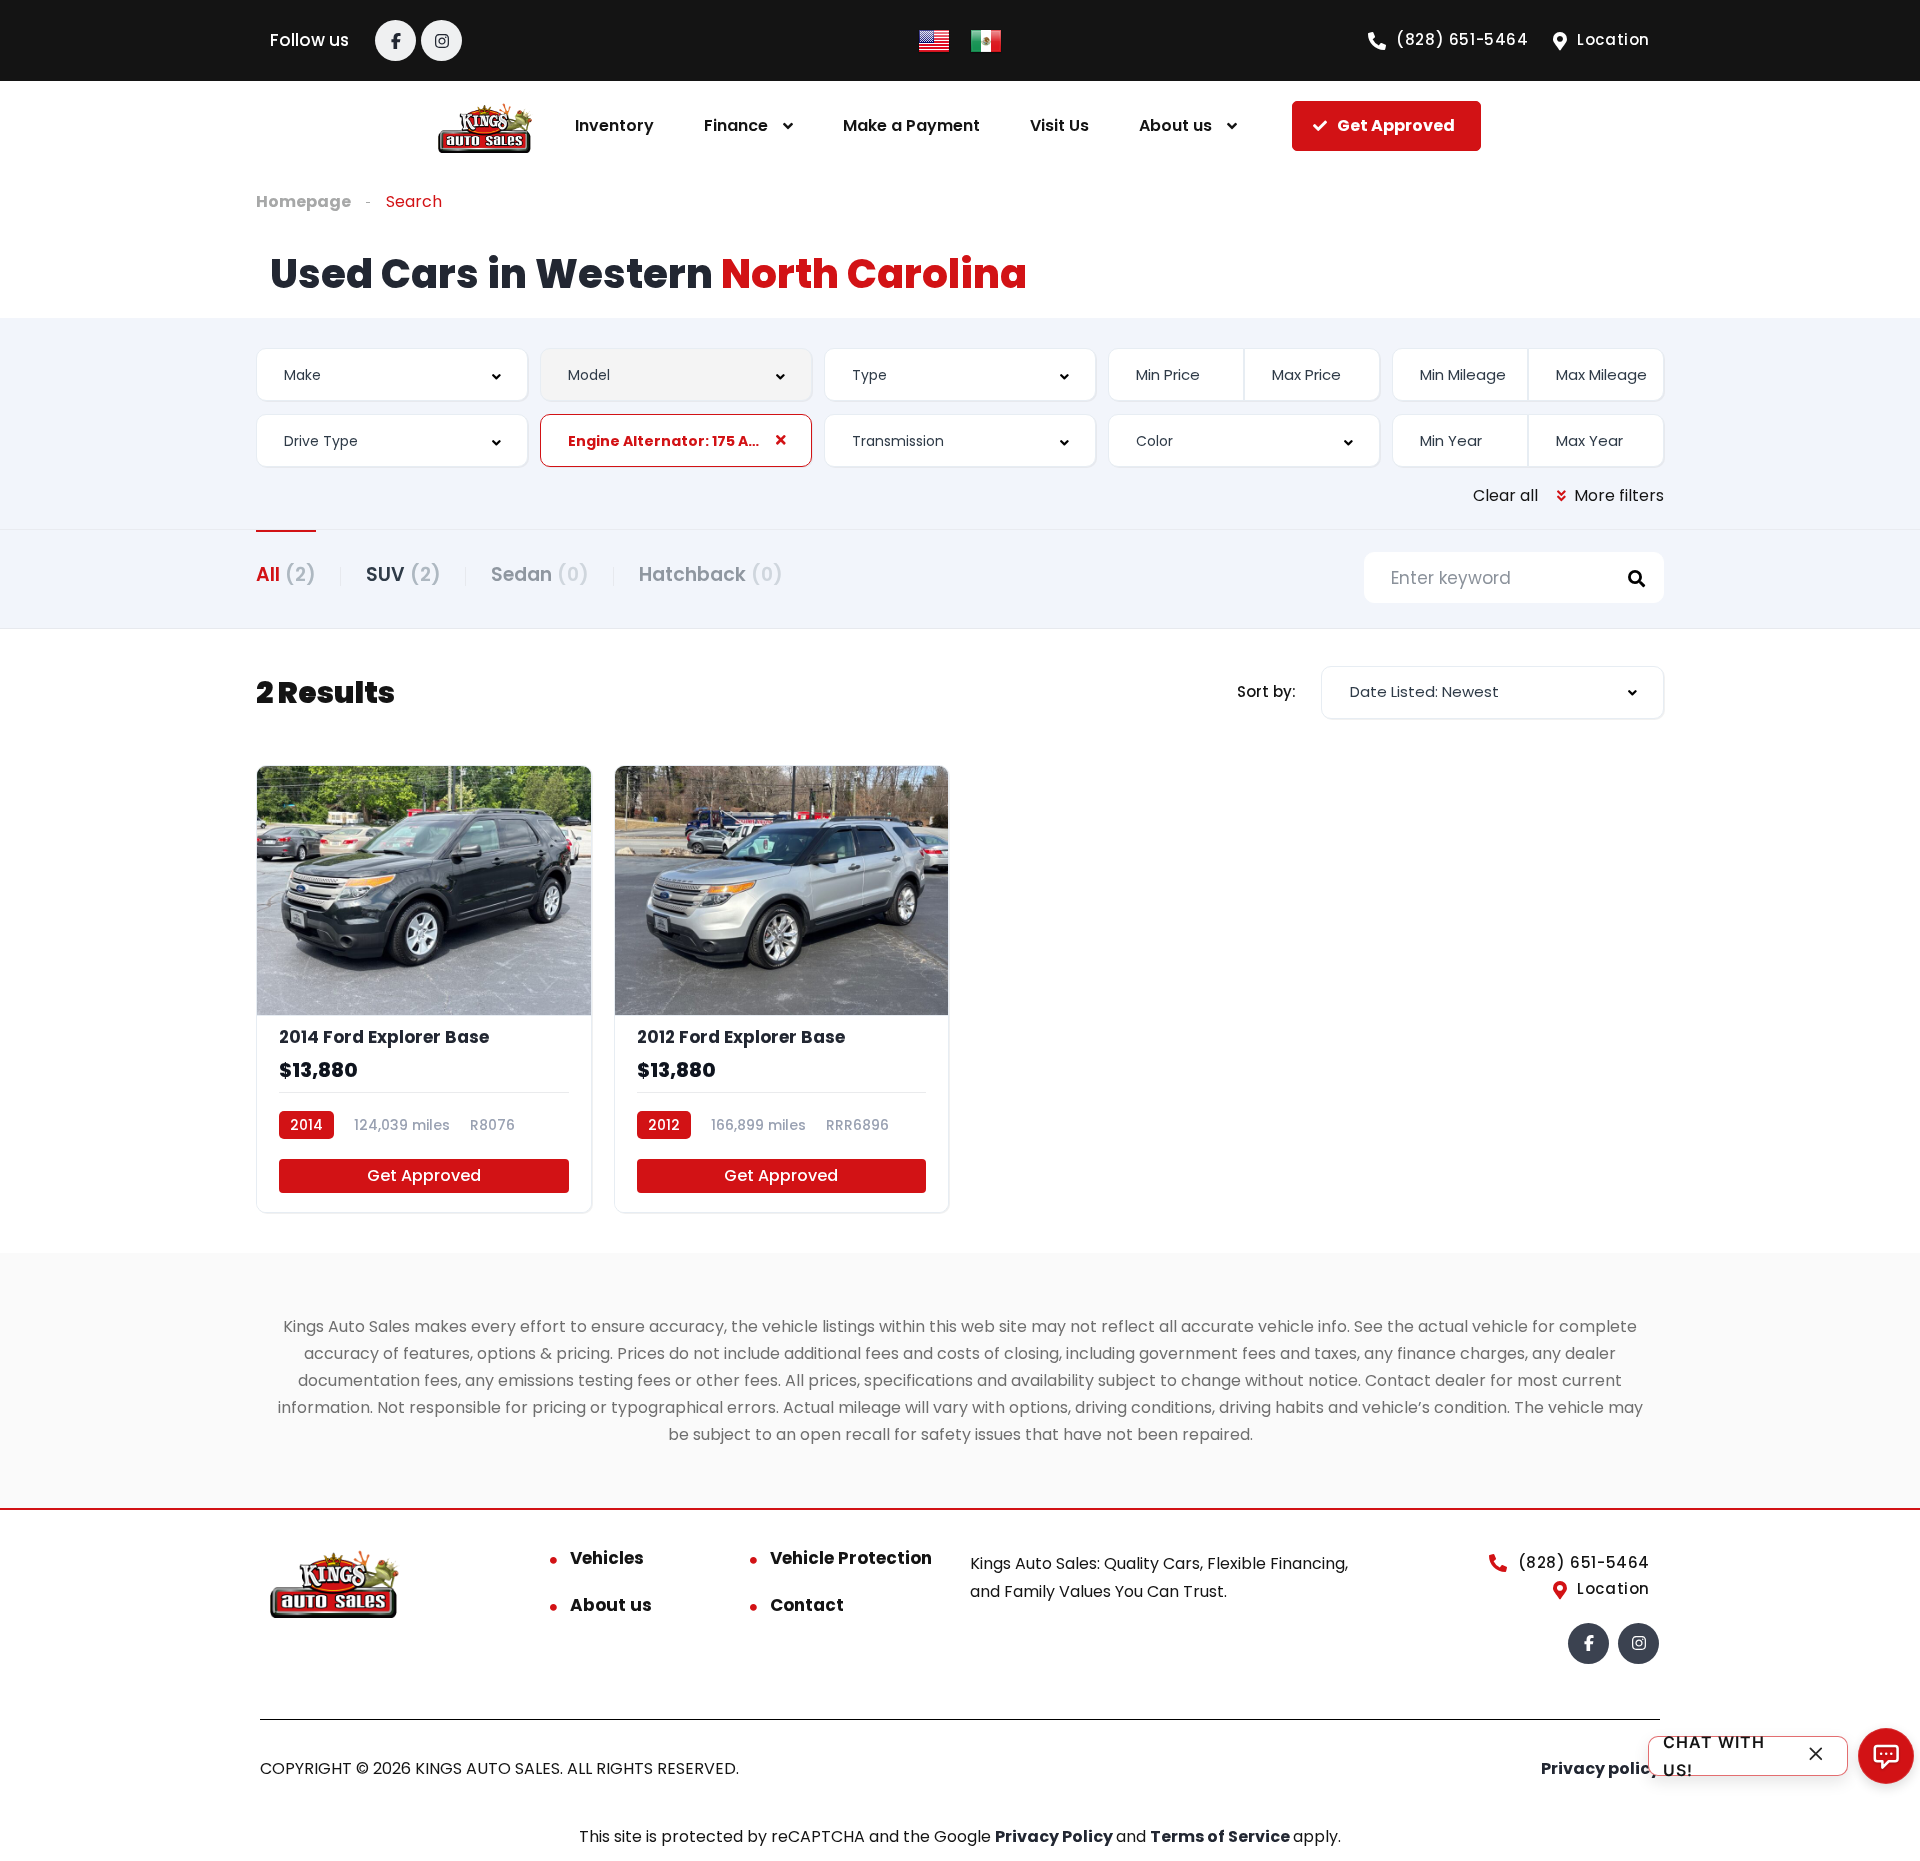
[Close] (1816, 1756)
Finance (736, 125)
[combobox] (392, 374)
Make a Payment (911, 125)
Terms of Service (1221, 1836)
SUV (403, 574)
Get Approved (424, 1175)
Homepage (303, 201)
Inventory (614, 125)
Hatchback (711, 574)
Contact (807, 1605)
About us (1175, 125)
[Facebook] (395, 40)
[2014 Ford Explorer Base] (424, 989)
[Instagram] (441, 40)
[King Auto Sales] (485, 126)
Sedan (540, 574)
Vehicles (607, 1558)
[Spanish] (986, 39)
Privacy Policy (1055, 1836)
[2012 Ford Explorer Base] (782, 989)
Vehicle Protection (851, 1558)
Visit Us (1059, 125)
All (286, 574)
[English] (934, 39)
